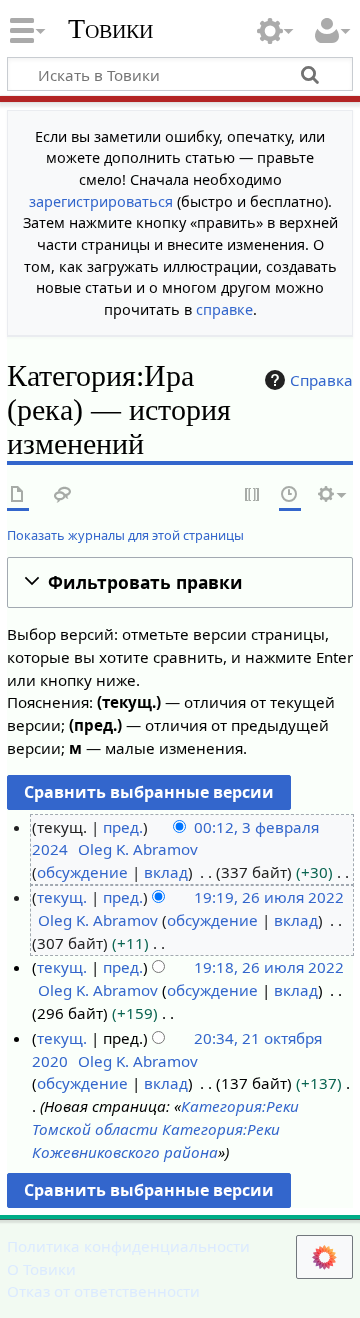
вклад (166, 872)
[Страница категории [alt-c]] (18, 495)
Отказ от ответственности (103, 1291)
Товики (110, 29)
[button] (180, 582)
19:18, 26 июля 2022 (269, 967)
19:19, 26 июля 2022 (269, 897)
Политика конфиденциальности (128, 1246)
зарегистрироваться (101, 201)
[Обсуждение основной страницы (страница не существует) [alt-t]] (63, 495)
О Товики (41, 1269)
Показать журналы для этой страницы (125, 535)
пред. (123, 827)
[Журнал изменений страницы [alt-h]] (290, 495)
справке (224, 309)
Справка (321, 380)
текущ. (62, 897)
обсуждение (82, 872)
